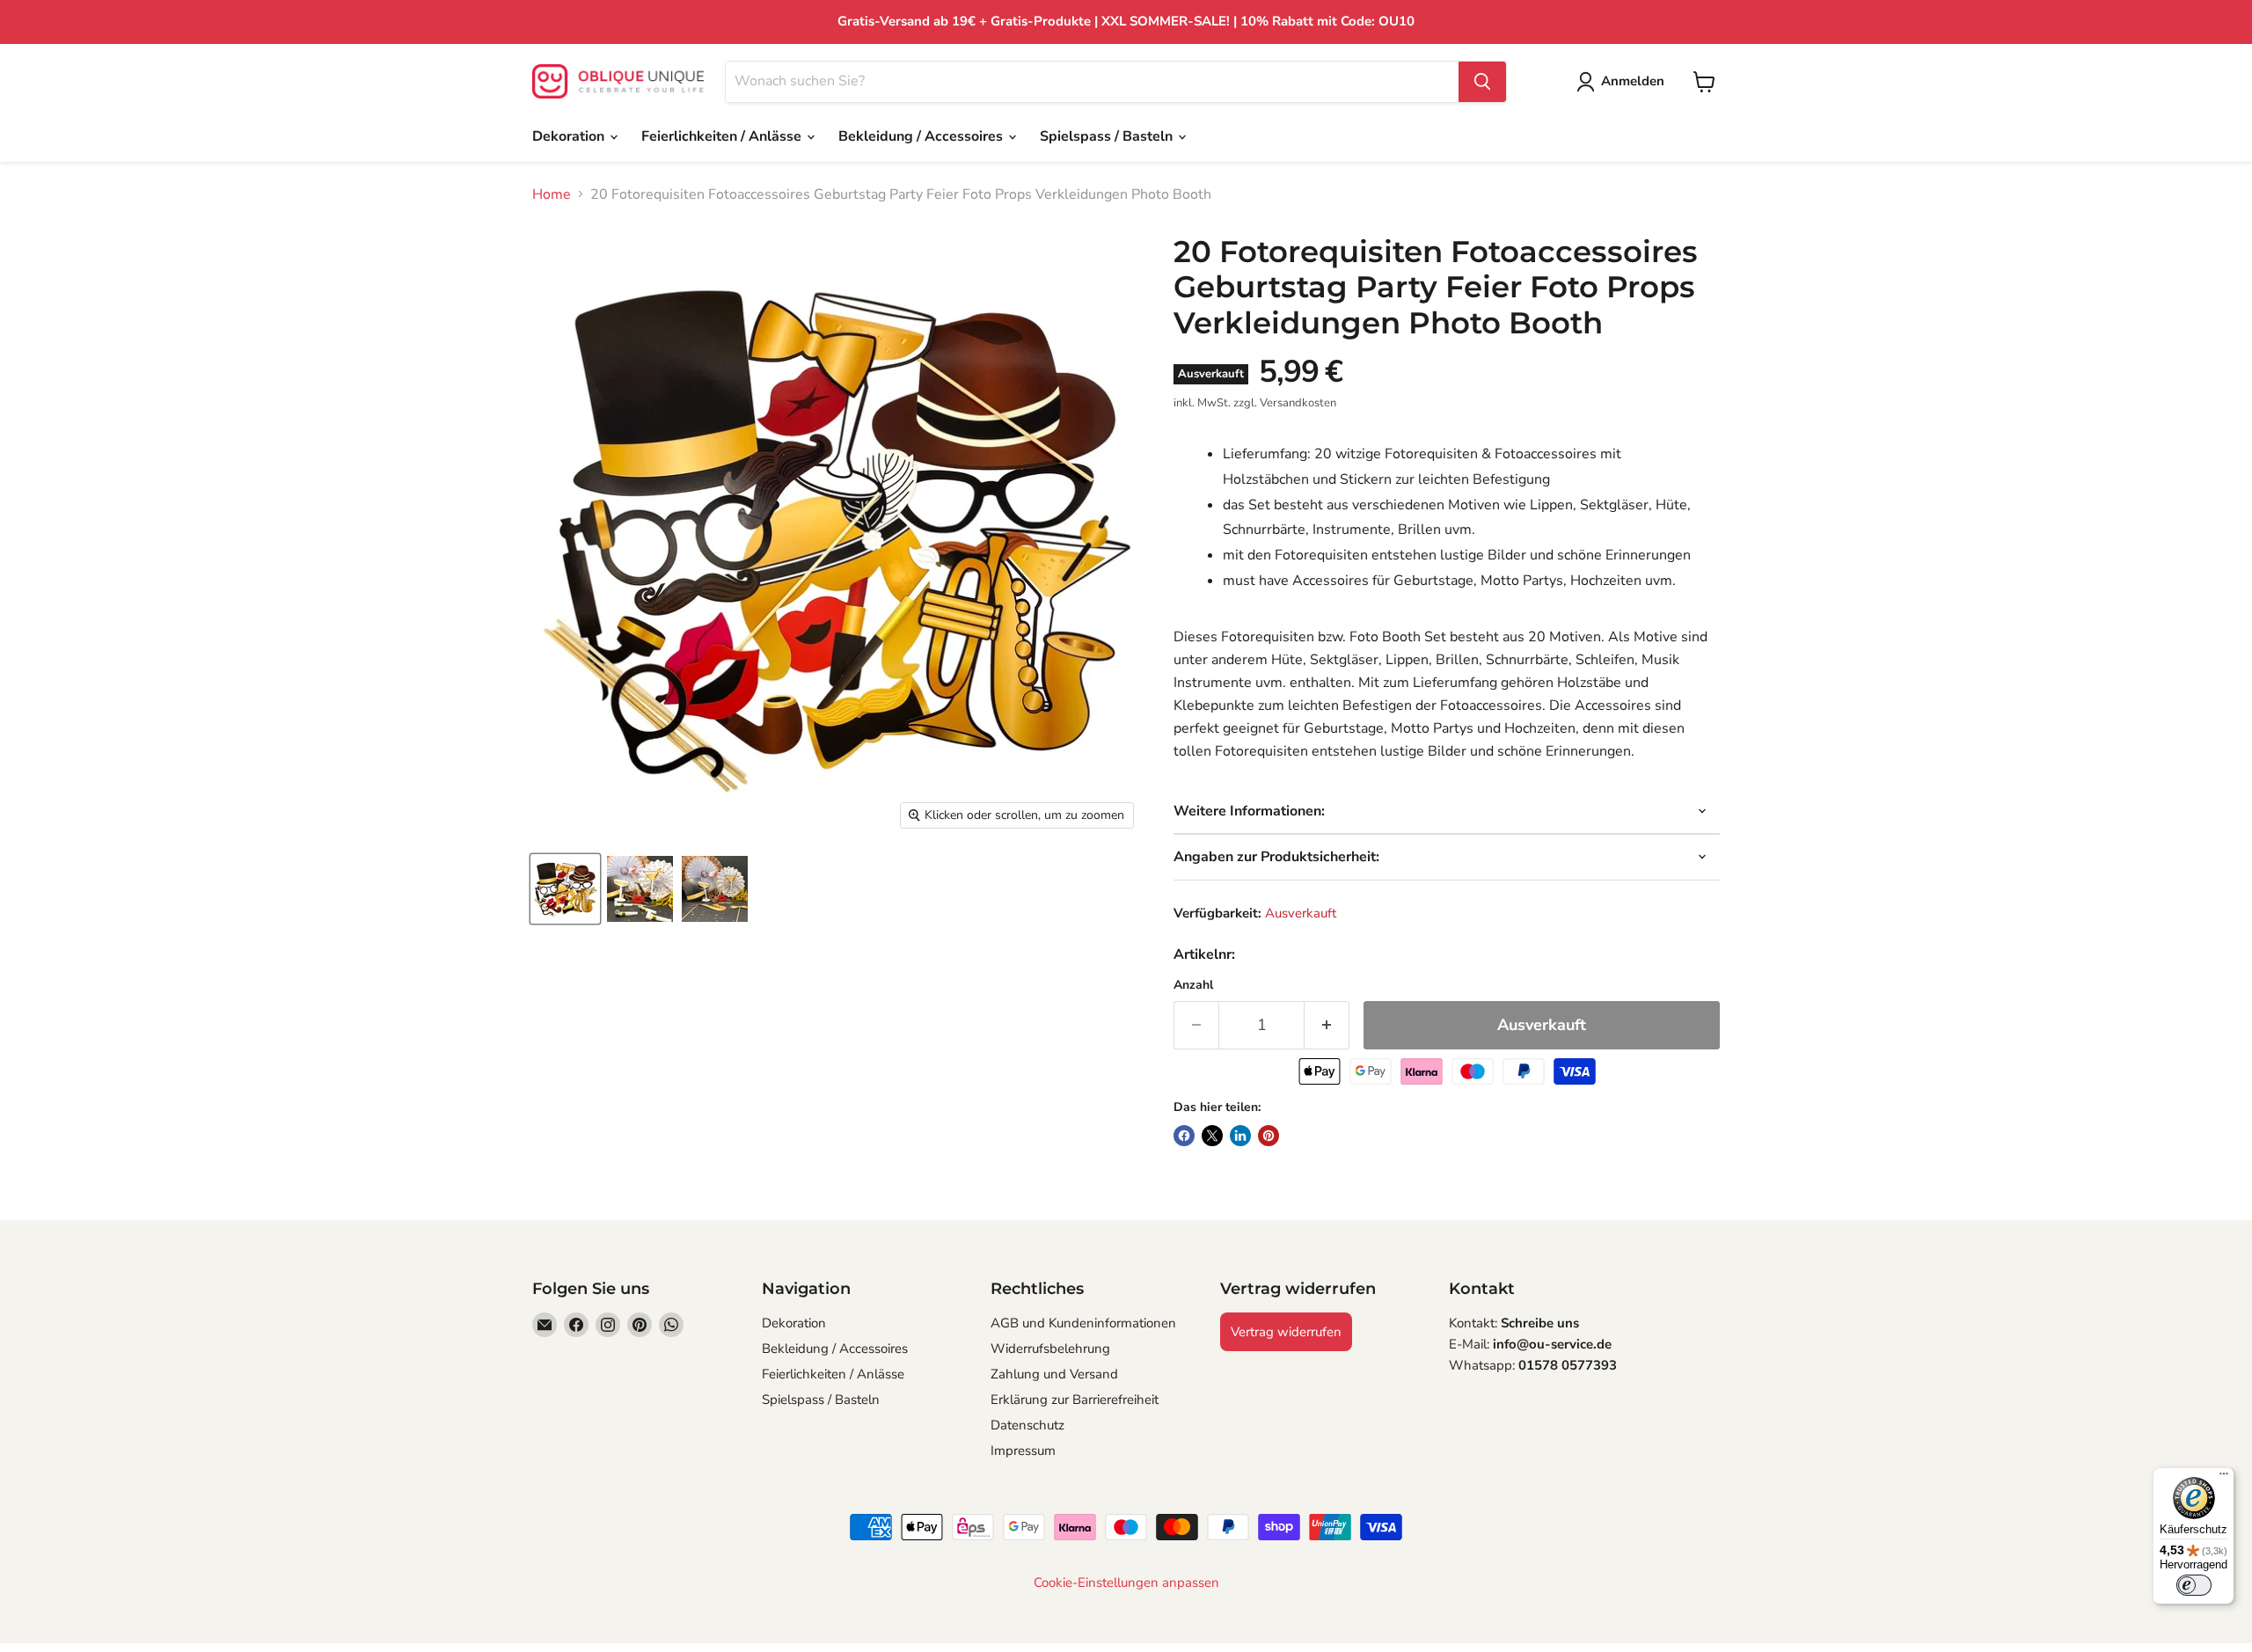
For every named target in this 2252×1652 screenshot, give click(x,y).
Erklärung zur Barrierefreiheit (1075, 1400)
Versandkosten (1298, 403)
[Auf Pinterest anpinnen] (1269, 1136)
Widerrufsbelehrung (1050, 1349)
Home (552, 194)
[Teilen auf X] (1212, 1136)
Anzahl (1193, 985)
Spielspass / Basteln (1108, 136)
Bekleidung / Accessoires (922, 136)
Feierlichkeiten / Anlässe (723, 136)
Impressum (1023, 1451)
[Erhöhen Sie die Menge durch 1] (1327, 1025)
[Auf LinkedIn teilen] (1240, 1136)
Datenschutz (1027, 1425)
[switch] (2194, 1585)
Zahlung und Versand (1054, 1374)
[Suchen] (1482, 82)
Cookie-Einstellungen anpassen (1126, 1583)
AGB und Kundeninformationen (1083, 1323)
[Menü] (2224, 1478)
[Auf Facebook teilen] (1184, 1136)
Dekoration (570, 136)
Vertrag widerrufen (1286, 1332)
